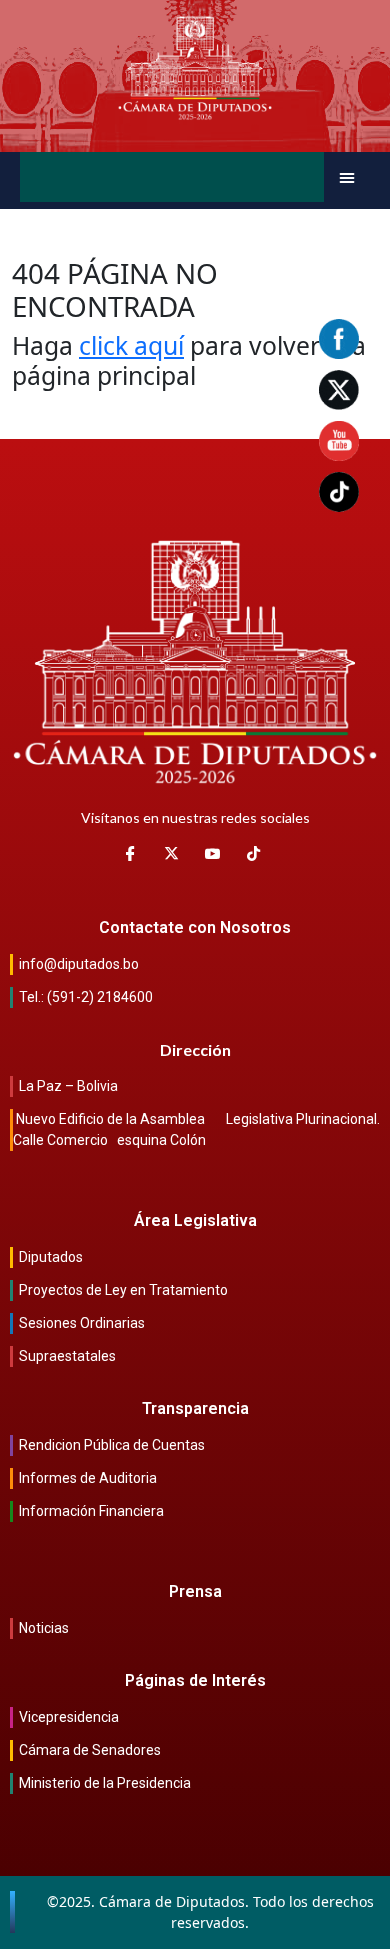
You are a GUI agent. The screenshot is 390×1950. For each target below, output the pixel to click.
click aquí (131, 345)
